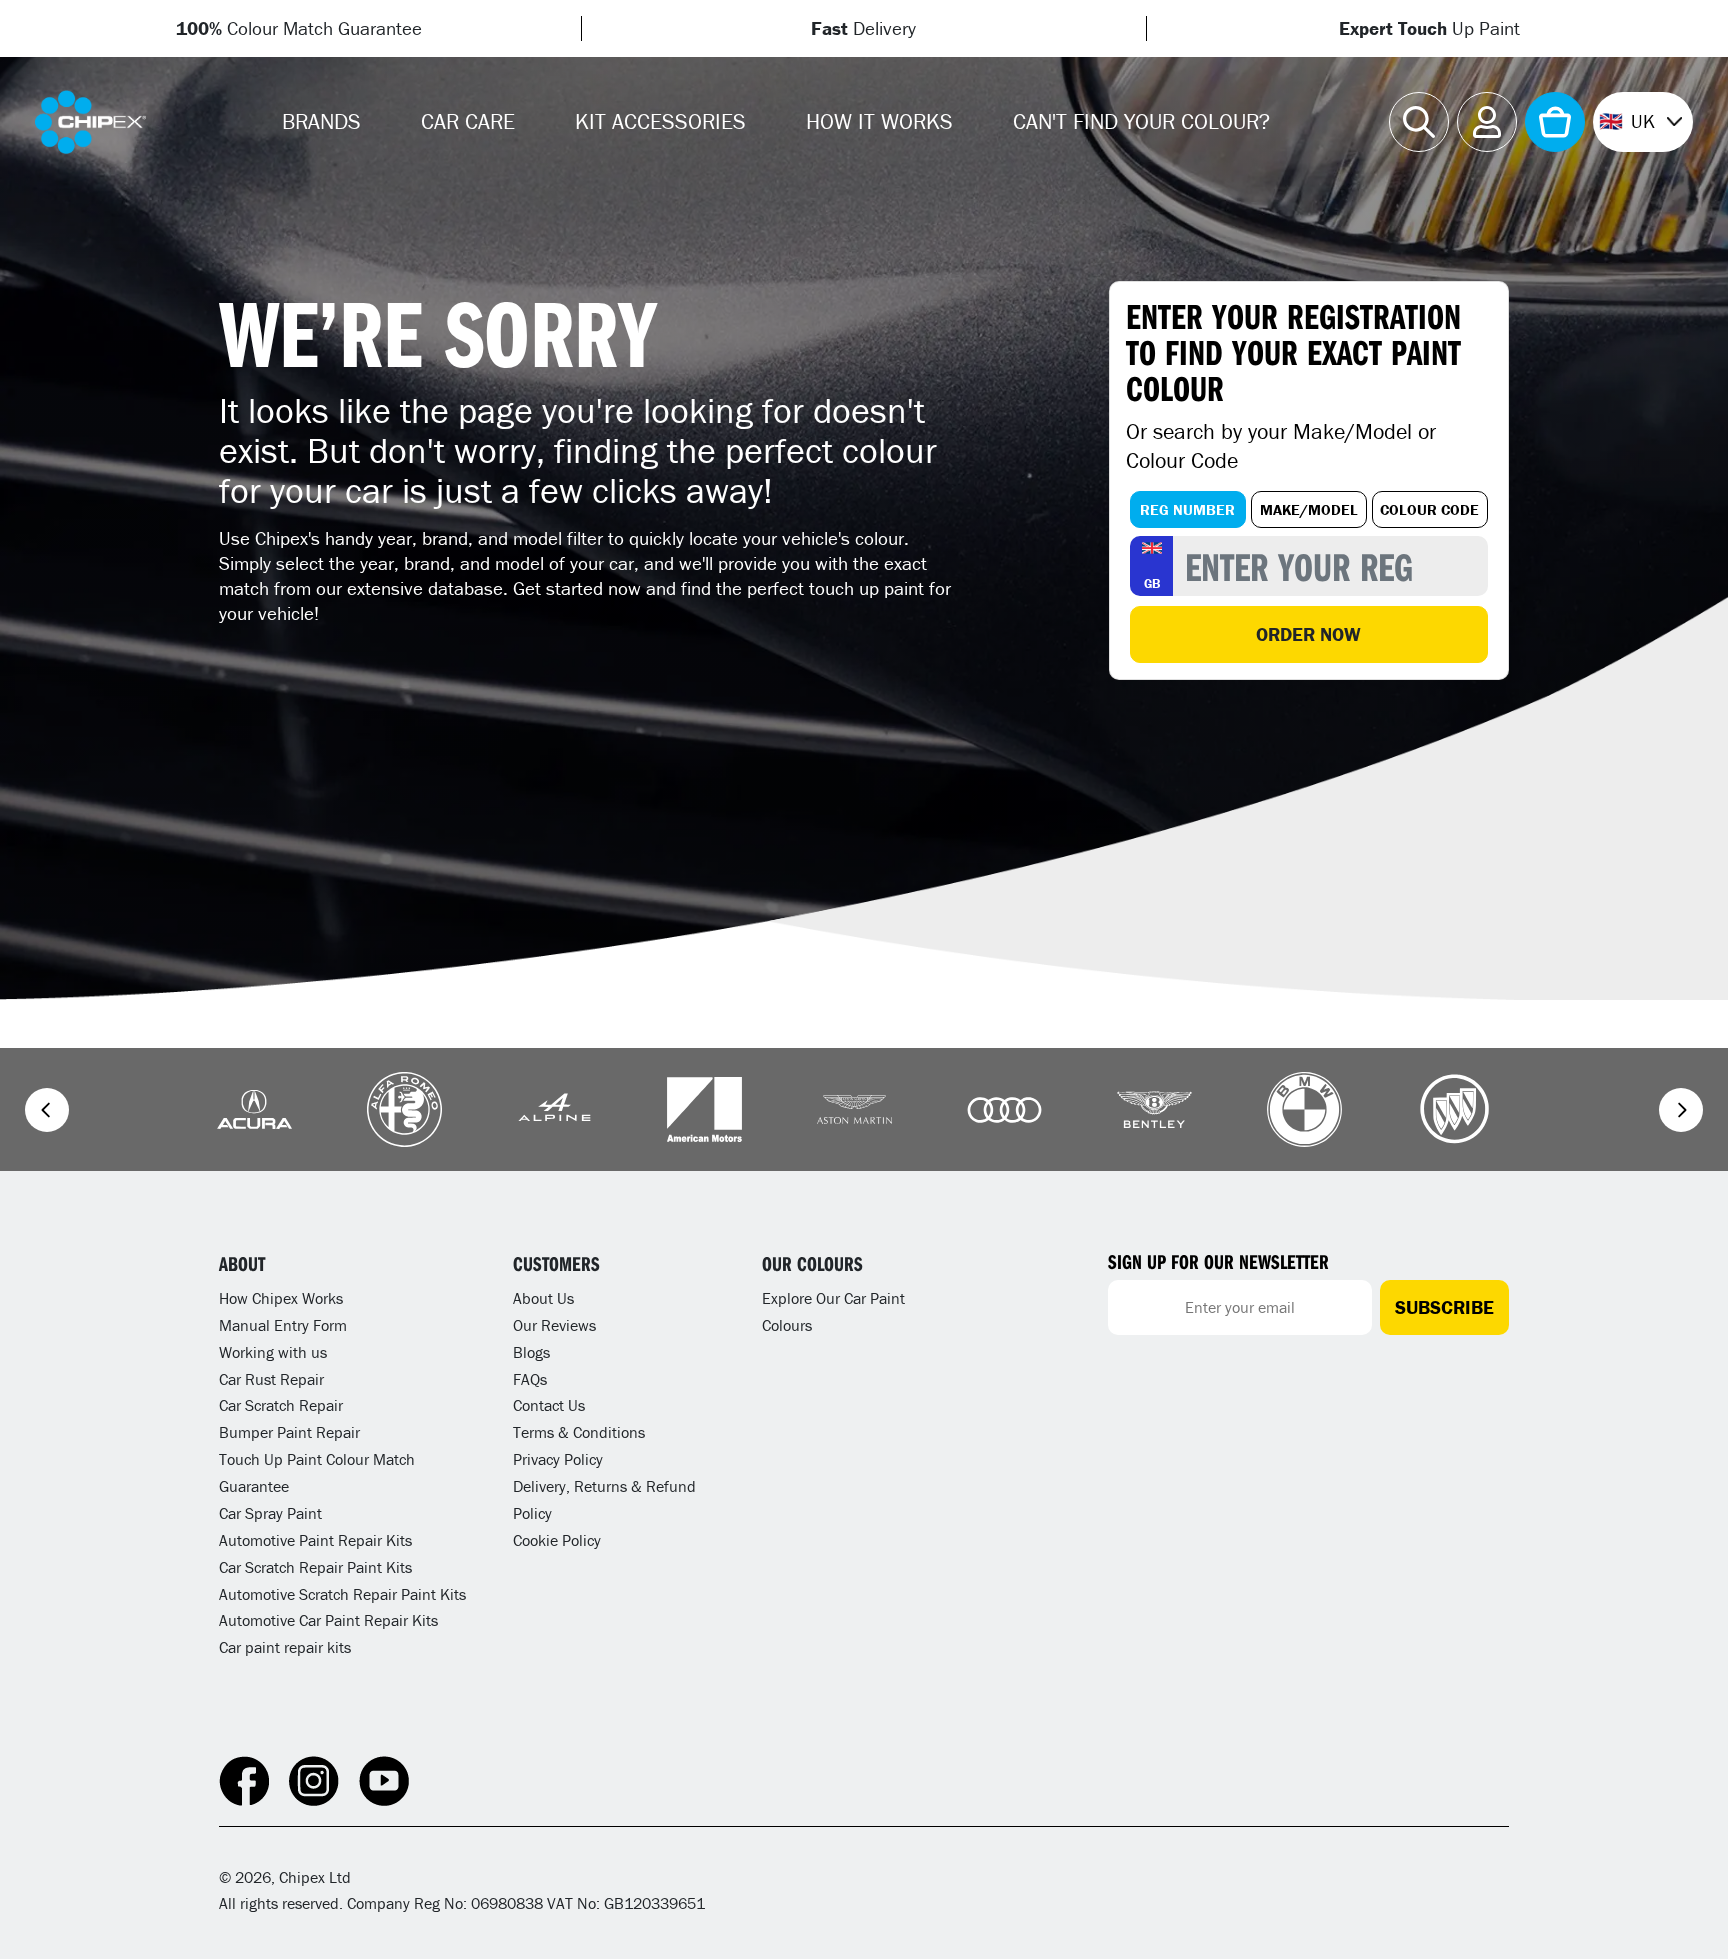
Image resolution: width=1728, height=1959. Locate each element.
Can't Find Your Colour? (1141, 121)
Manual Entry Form (283, 1325)
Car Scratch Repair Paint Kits (315, 1567)
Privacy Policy (558, 1459)
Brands (321, 121)
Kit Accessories (660, 121)
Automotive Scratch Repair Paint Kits (342, 1594)
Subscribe (1444, 1307)
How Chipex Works (281, 1298)
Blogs (531, 1352)
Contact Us (549, 1405)
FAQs (530, 1379)
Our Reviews (554, 1325)
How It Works (879, 121)
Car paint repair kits (285, 1647)
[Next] (1681, 1110)
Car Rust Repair (271, 1379)
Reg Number (1187, 509)
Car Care (468, 121)
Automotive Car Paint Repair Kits (328, 1620)
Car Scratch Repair (281, 1405)
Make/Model (1309, 509)
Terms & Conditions (579, 1432)
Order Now (1308, 634)
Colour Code (1429, 509)
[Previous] (47, 1110)
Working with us (273, 1352)
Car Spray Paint (270, 1513)
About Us (543, 1298)
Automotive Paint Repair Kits (315, 1540)
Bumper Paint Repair (289, 1432)
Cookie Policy (557, 1540)
